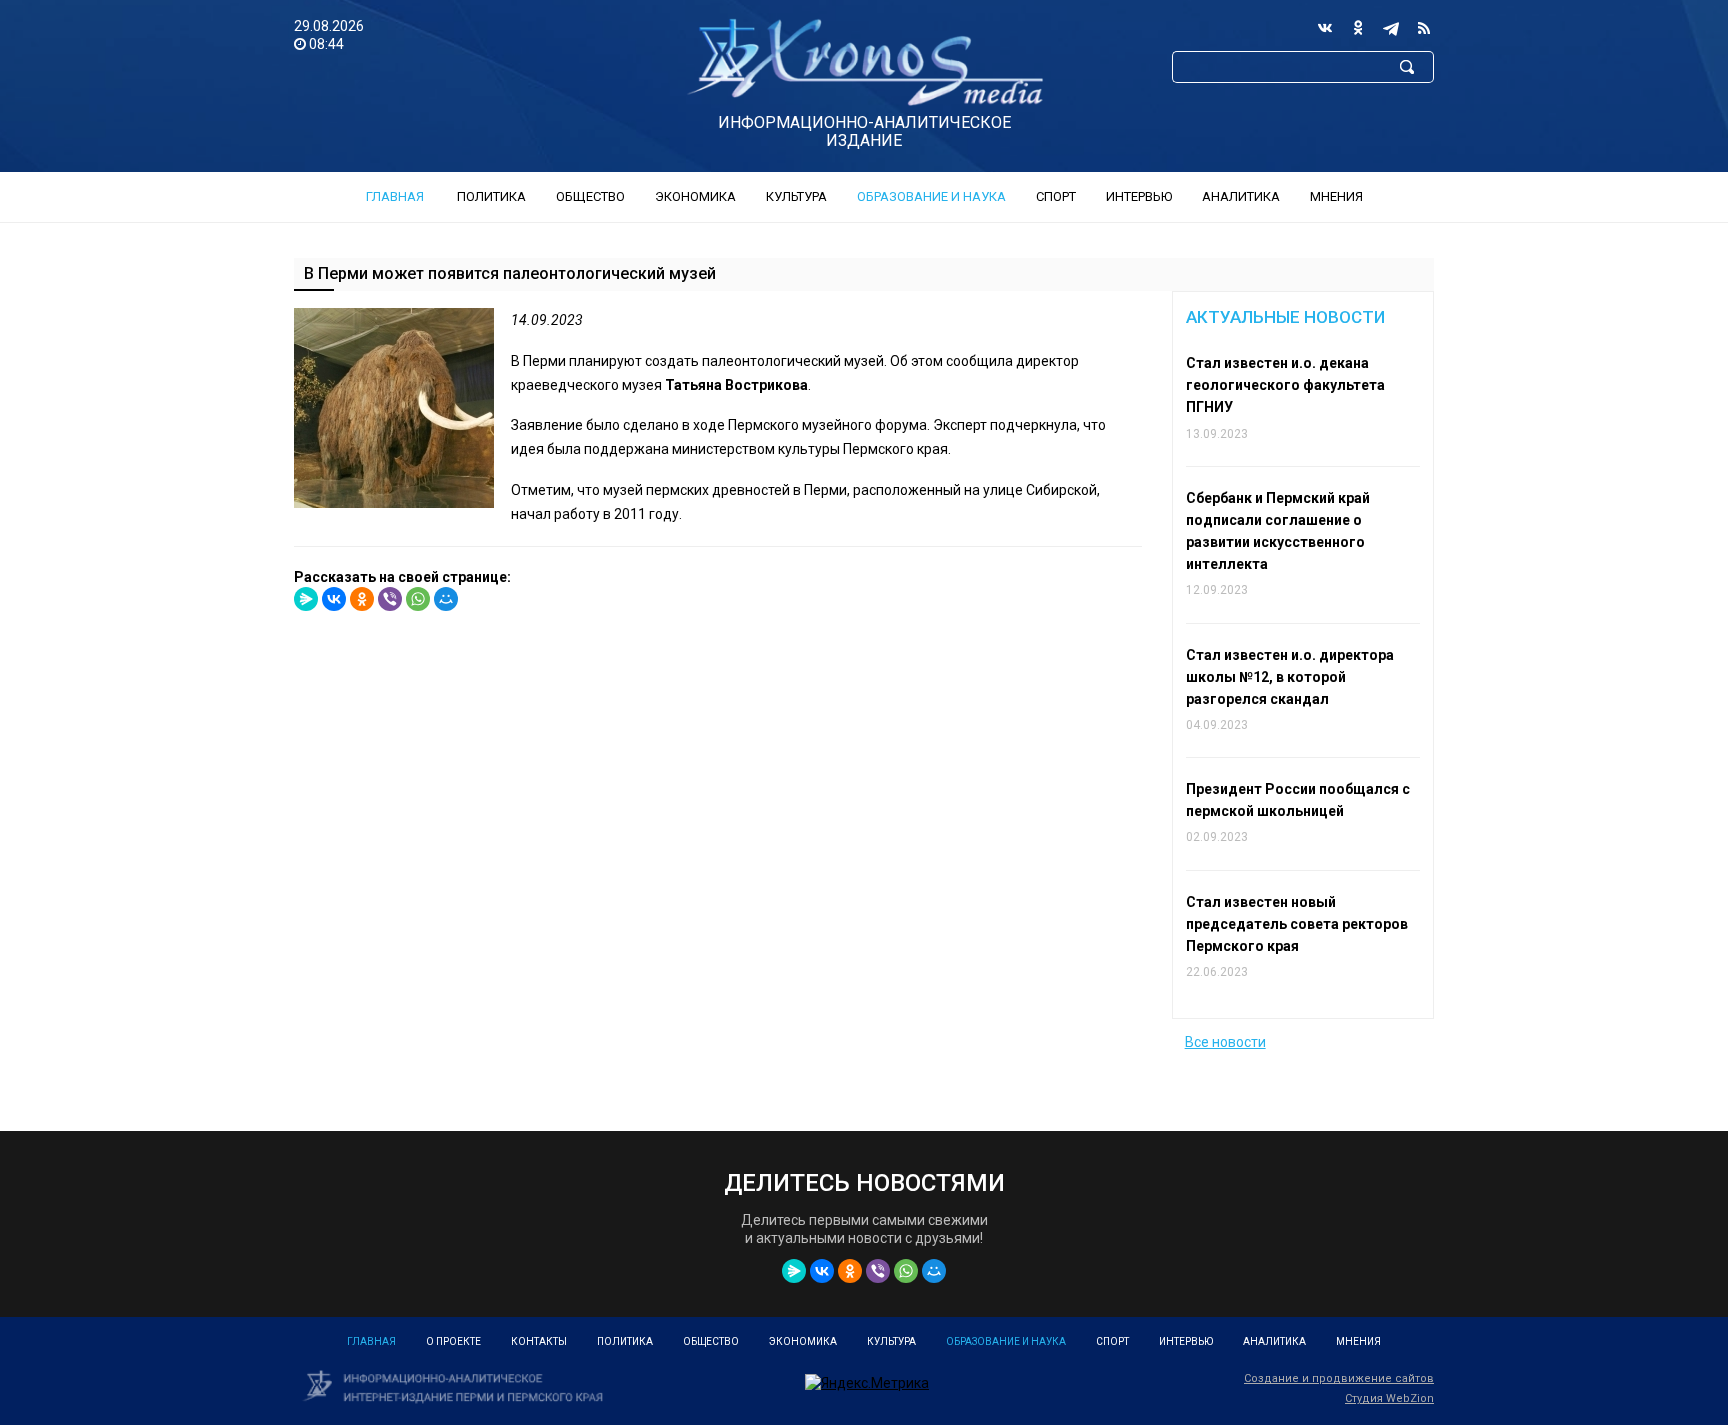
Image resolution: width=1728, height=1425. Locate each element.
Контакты (539, 1341)
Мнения (1336, 196)
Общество (590, 196)
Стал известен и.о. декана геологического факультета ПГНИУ (1285, 385)
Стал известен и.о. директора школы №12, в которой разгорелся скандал (1290, 677)
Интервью (1139, 196)
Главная (395, 196)
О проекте (453, 1341)
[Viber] (390, 599)
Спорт (1056, 196)
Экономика (695, 196)
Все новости (1225, 1042)
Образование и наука (931, 196)
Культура (796, 196)
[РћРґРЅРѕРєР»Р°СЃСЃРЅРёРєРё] (362, 599)
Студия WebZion (1389, 1398)
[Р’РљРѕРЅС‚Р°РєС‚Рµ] (334, 599)
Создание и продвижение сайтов (1339, 1378)
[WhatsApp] (418, 599)
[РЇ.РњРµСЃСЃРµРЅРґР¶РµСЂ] (306, 599)
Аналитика (1241, 196)
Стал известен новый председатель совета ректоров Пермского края (1297, 924)
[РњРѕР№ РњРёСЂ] (446, 599)
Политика (491, 196)
